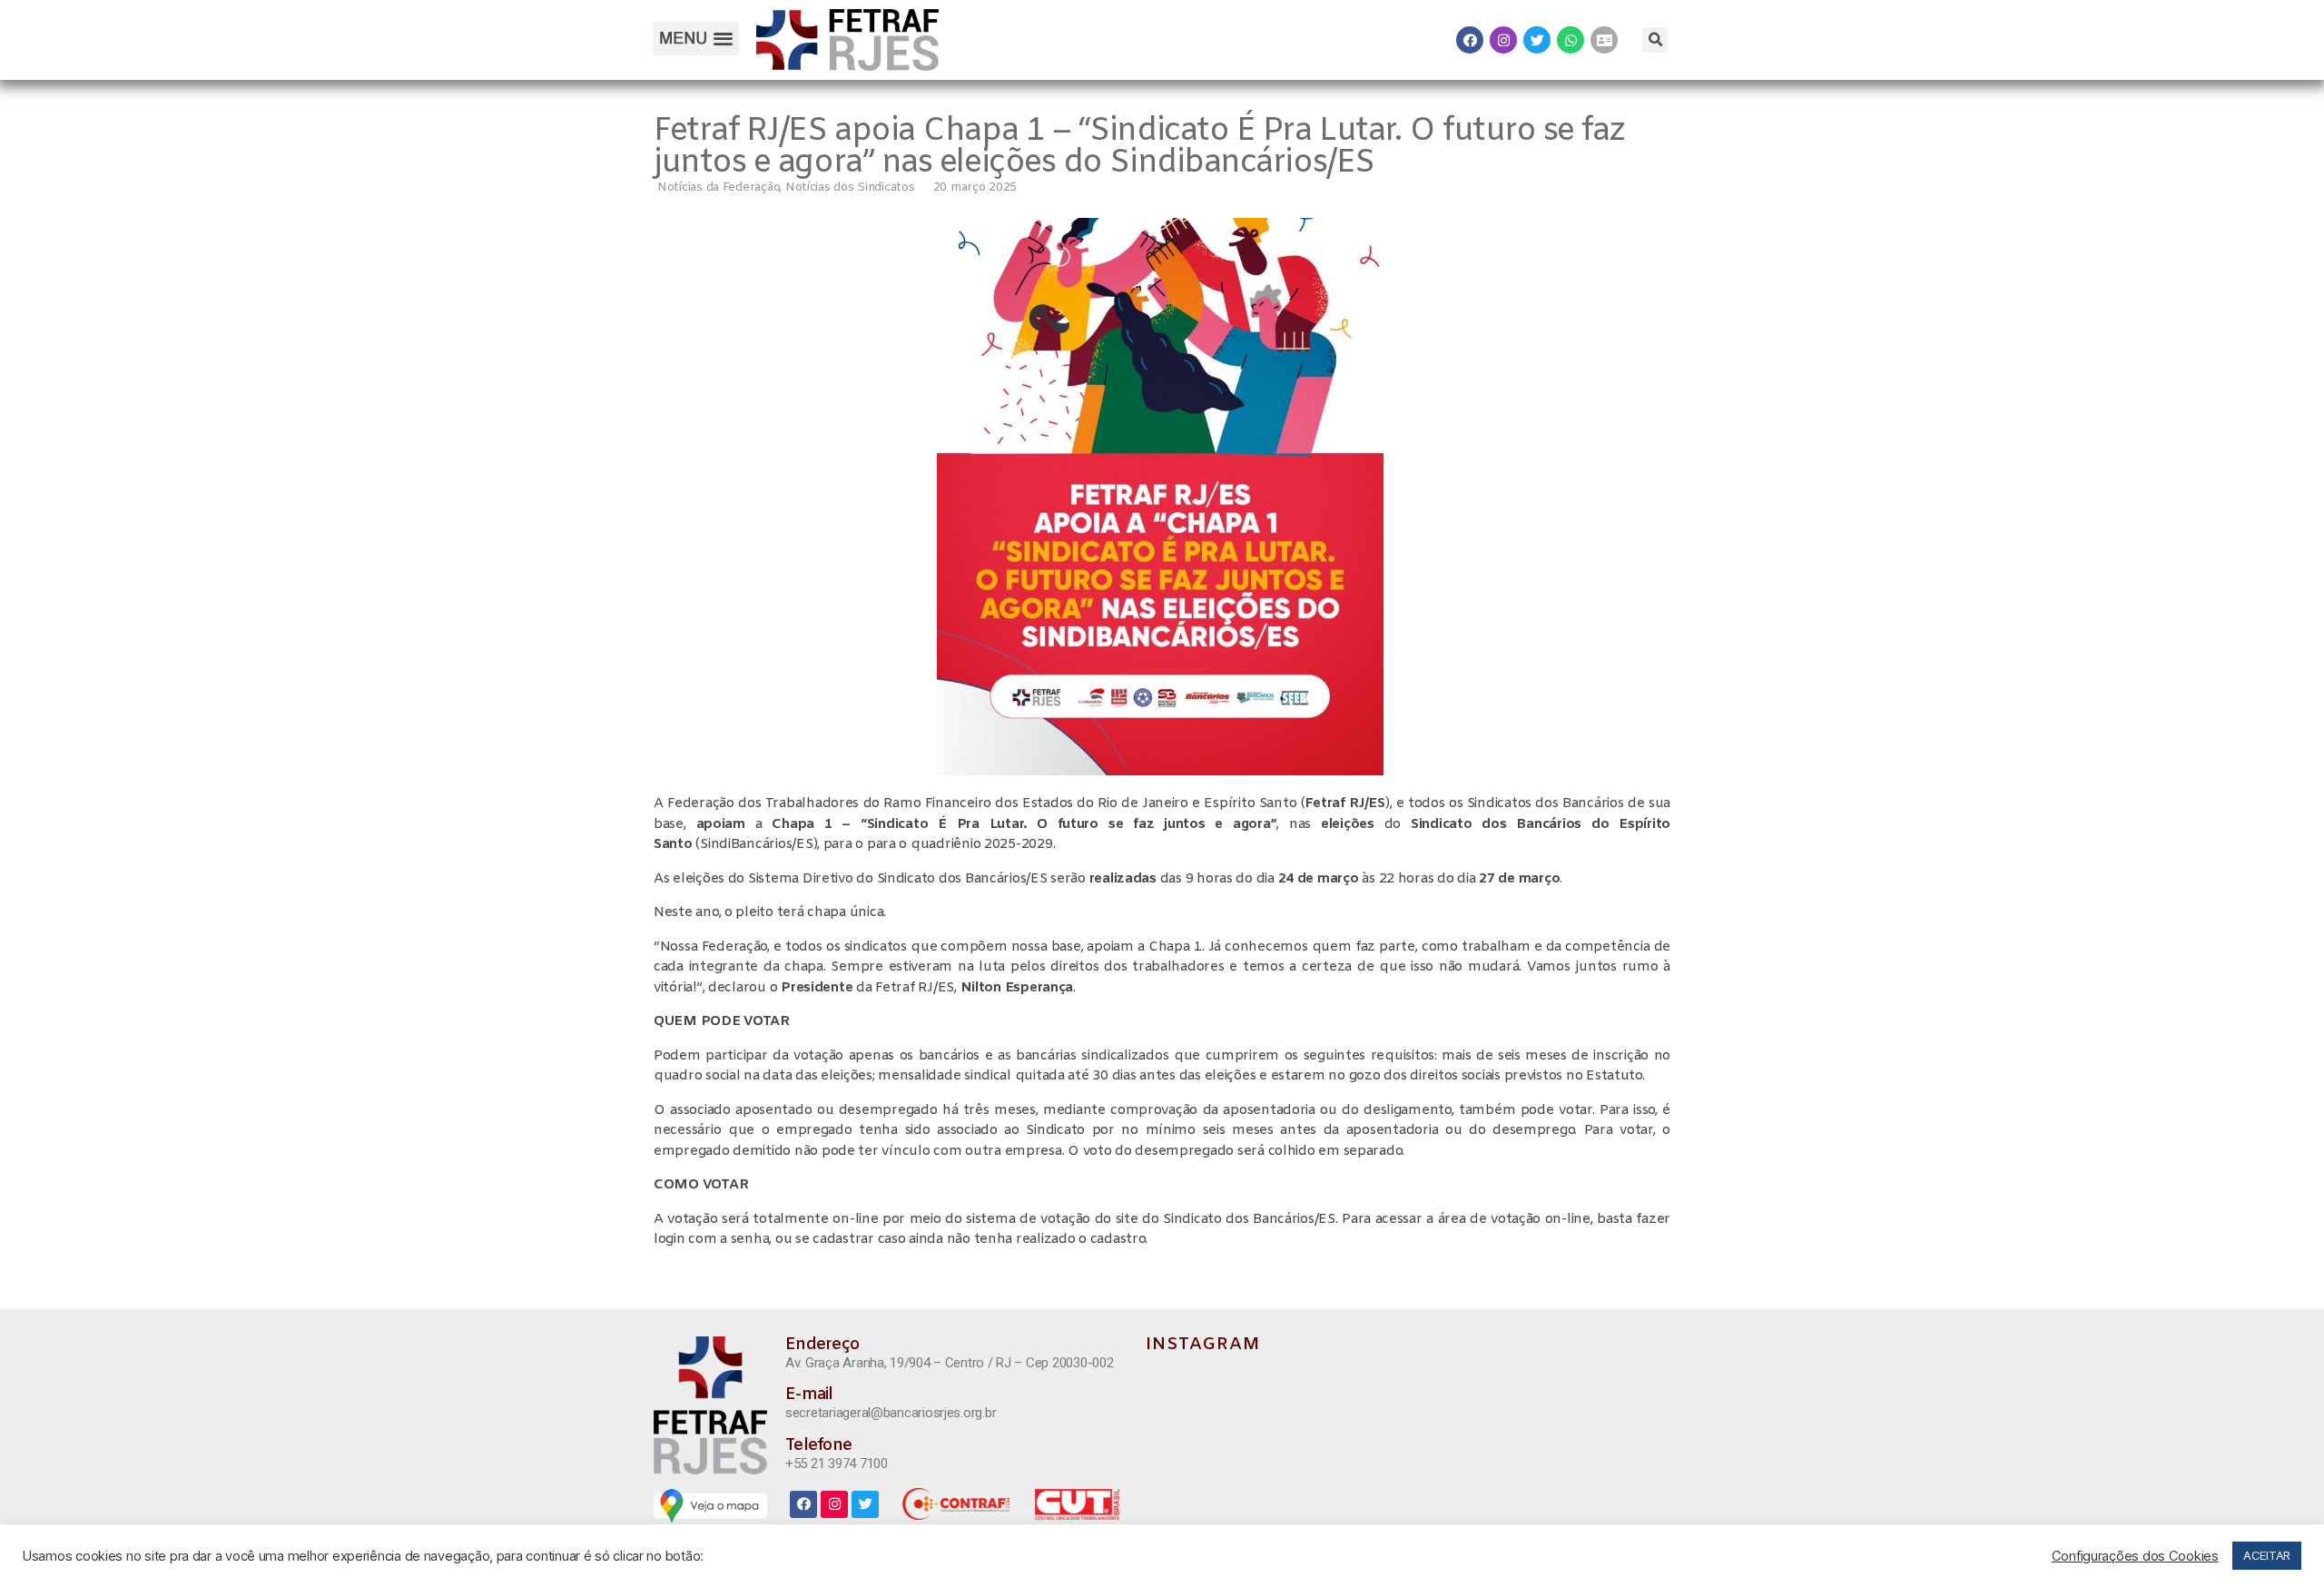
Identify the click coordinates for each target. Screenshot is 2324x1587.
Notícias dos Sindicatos (850, 187)
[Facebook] (1470, 40)
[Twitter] (1537, 40)
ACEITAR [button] (2267, 1555)
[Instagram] (1503, 40)
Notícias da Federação (718, 187)
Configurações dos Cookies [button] (2135, 1556)
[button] (695, 39)
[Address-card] (1604, 40)
